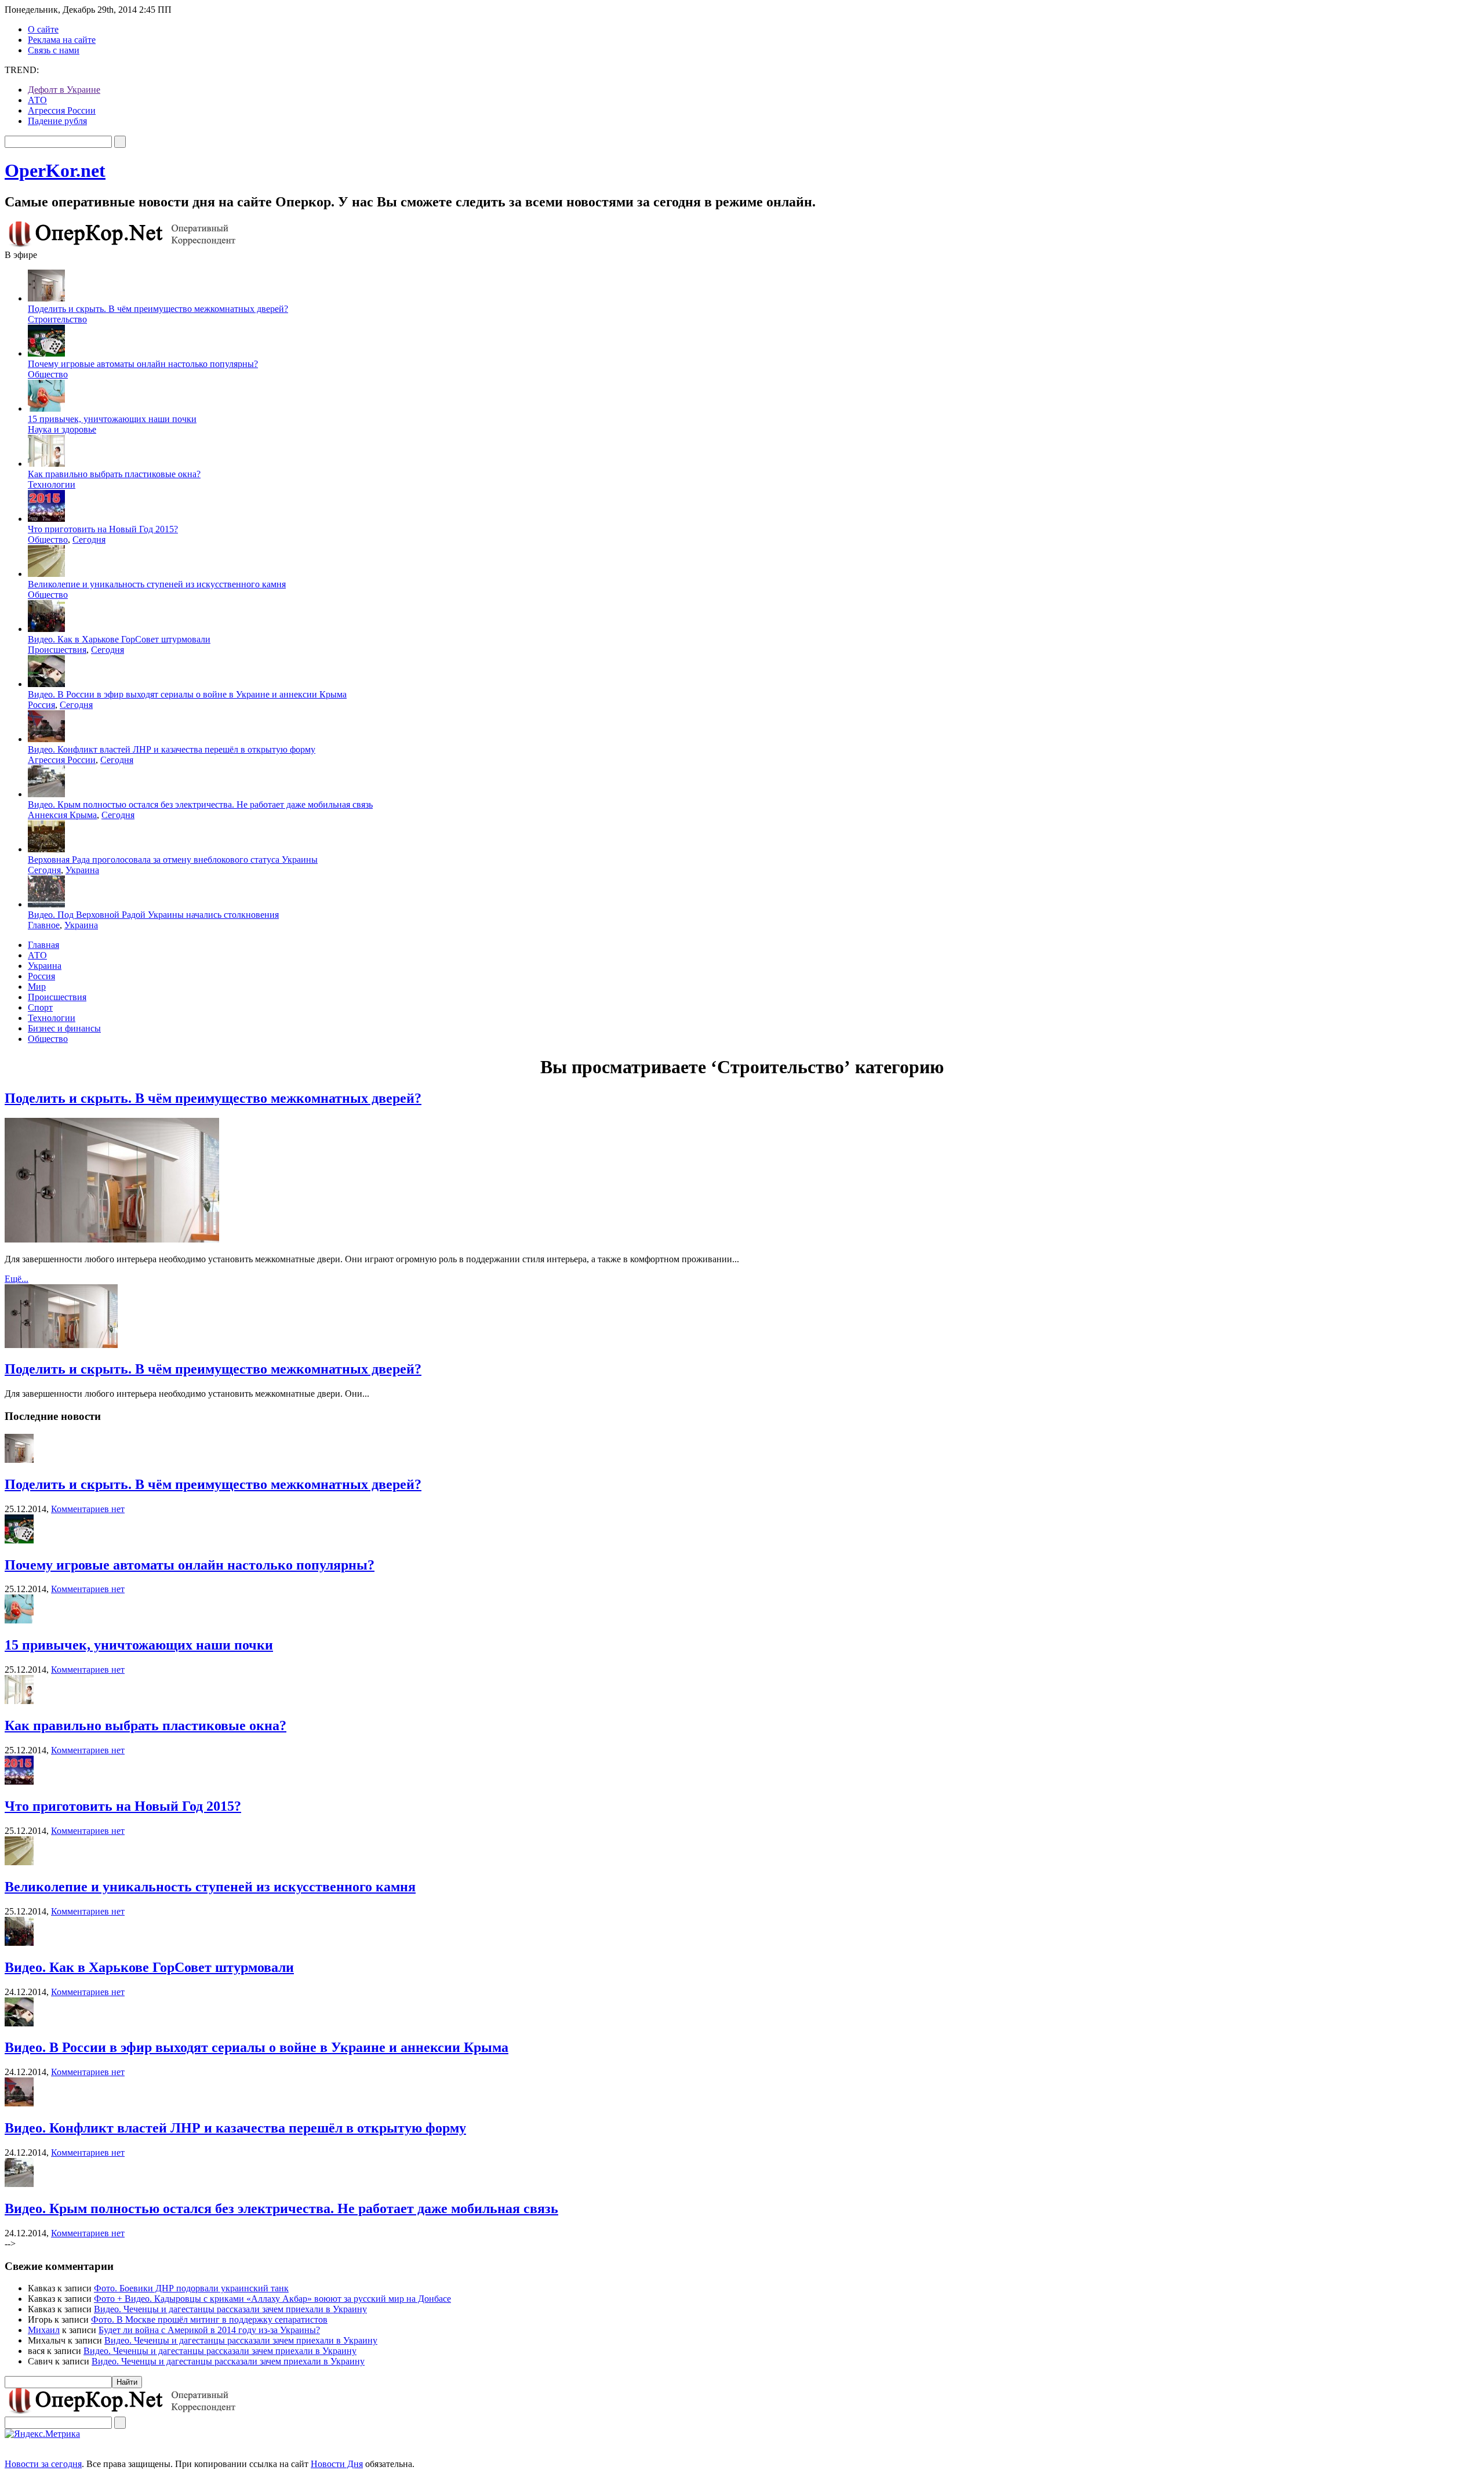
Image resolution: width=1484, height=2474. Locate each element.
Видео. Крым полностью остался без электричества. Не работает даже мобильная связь (200, 804)
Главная (43, 945)
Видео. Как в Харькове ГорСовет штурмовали (119, 639)
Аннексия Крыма (62, 815)
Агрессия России (62, 110)
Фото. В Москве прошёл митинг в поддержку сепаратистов (209, 2319)
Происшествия (57, 650)
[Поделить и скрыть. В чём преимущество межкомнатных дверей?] (19, 1460)
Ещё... (17, 1279)
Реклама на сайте (62, 40)
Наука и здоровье (62, 429)
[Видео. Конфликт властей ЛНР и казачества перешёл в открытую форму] (19, 2103)
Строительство (57, 319)
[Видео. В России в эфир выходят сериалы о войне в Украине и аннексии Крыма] (19, 2023)
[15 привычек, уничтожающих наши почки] (19, 1620)
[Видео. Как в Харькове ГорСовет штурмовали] (19, 1943)
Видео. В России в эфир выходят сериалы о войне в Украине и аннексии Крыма (187, 694)
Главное (44, 925)
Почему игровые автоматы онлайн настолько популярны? (143, 364)
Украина (82, 870)
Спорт (40, 1007)
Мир (37, 987)
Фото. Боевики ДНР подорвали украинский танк (191, 2288)
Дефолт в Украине (64, 90)
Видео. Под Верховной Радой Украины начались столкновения (153, 915)
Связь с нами (54, 50)
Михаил (44, 2330)
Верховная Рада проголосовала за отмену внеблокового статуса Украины (173, 860)
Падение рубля (57, 121)
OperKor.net (55, 170)
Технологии (52, 484)
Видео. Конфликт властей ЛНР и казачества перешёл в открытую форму (172, 749)
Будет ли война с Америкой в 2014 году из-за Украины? (209, 2330)
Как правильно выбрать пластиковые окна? (114, 474)
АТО (37, 100)
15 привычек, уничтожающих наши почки (112, 419)
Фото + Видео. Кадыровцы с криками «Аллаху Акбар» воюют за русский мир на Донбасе (272, 2299)
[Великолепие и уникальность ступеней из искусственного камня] (19, 1862)
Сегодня (89, 540)
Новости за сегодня (43, 2464)
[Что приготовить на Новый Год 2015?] (19, 1781)
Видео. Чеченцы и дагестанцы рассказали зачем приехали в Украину (230, 2309)
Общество (48, 374)
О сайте (43, 29)
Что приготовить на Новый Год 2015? (103, 529)
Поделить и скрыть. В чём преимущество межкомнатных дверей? (158, 309)
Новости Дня (337, 2464)
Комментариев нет (88, 1509)
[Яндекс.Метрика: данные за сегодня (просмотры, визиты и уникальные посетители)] (42, 2434)
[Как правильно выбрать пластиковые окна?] (19, 1701)
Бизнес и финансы (64, 1028)
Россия (41, 705)
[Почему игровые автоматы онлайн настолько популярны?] (19, 1540)
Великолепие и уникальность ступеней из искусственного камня (157, 584)
